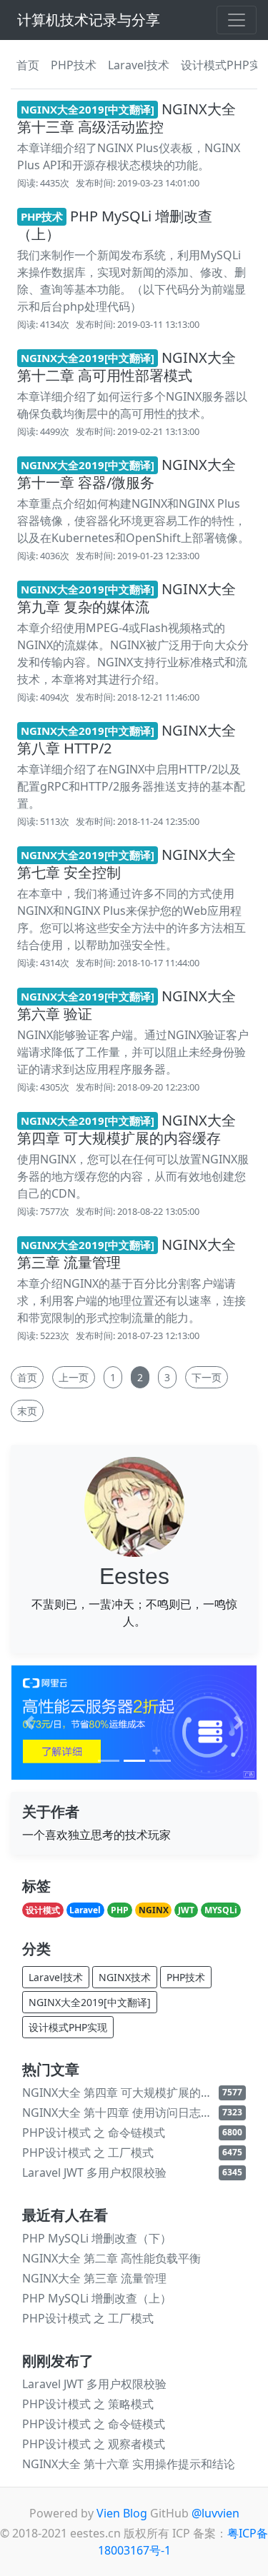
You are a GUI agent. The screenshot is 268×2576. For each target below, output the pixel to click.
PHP (120, 1910)
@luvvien (215, 2513)
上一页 (74, 1377)
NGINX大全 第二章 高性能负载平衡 (111, 2258)
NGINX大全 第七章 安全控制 (126, 863)
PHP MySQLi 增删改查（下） (97, 2238)
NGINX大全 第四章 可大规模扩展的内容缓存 (126, 1129)
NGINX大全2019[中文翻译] (90, 2002)
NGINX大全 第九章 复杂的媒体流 (126, 598)
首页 (28, 65)
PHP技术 (74, 65)
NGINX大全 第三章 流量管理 (126, 1253)
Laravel (85, 1910)
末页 (27, 1411)
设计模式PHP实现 (68, 2027)
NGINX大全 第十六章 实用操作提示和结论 (129, 2464)
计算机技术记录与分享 (89, 20)
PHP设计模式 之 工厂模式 (88, 2152)
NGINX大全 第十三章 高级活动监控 (126, 118)
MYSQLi (221, 1910)
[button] (29, 1722)
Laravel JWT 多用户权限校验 (94, 2172)
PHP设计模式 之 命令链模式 (94, 2133)
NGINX (154, 1910)
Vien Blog (122, 2513)
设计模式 (43, 1910)
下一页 (207, 1377)
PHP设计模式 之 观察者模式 (94, 2444)
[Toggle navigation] (237, 20)
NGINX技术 (125, 1977)
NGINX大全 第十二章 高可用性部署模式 (126, 366)
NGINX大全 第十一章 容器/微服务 (126, 473)
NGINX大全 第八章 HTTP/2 (126, 739)
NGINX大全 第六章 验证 (126, 1005)
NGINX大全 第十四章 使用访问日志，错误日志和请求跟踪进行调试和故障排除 (120, 2113)
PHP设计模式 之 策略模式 (88, 2404)
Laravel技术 (139, 65)
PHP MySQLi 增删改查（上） (115, 225)
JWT (186, 1910)
